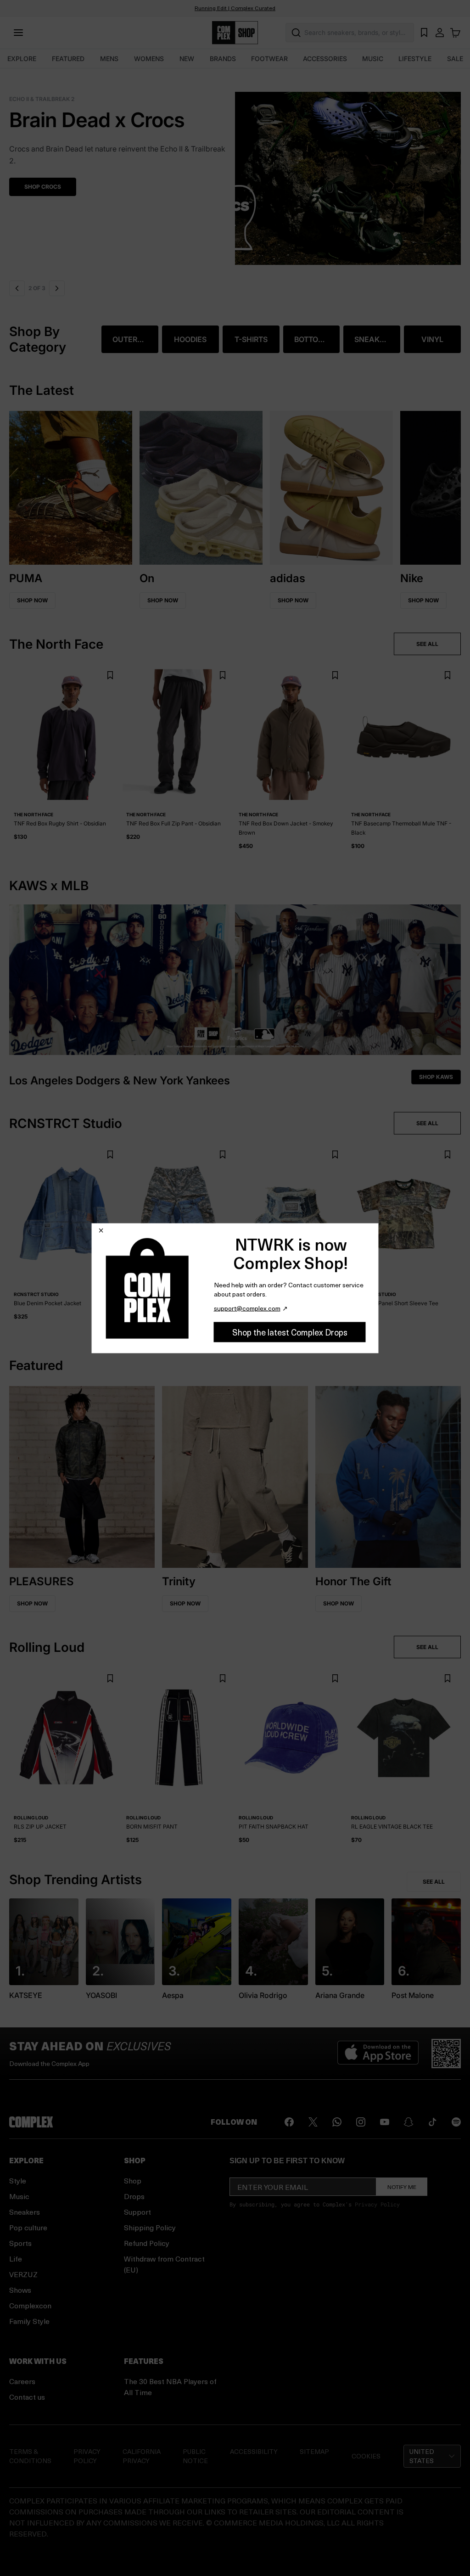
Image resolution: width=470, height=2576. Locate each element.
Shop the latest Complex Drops (290, 1332)
